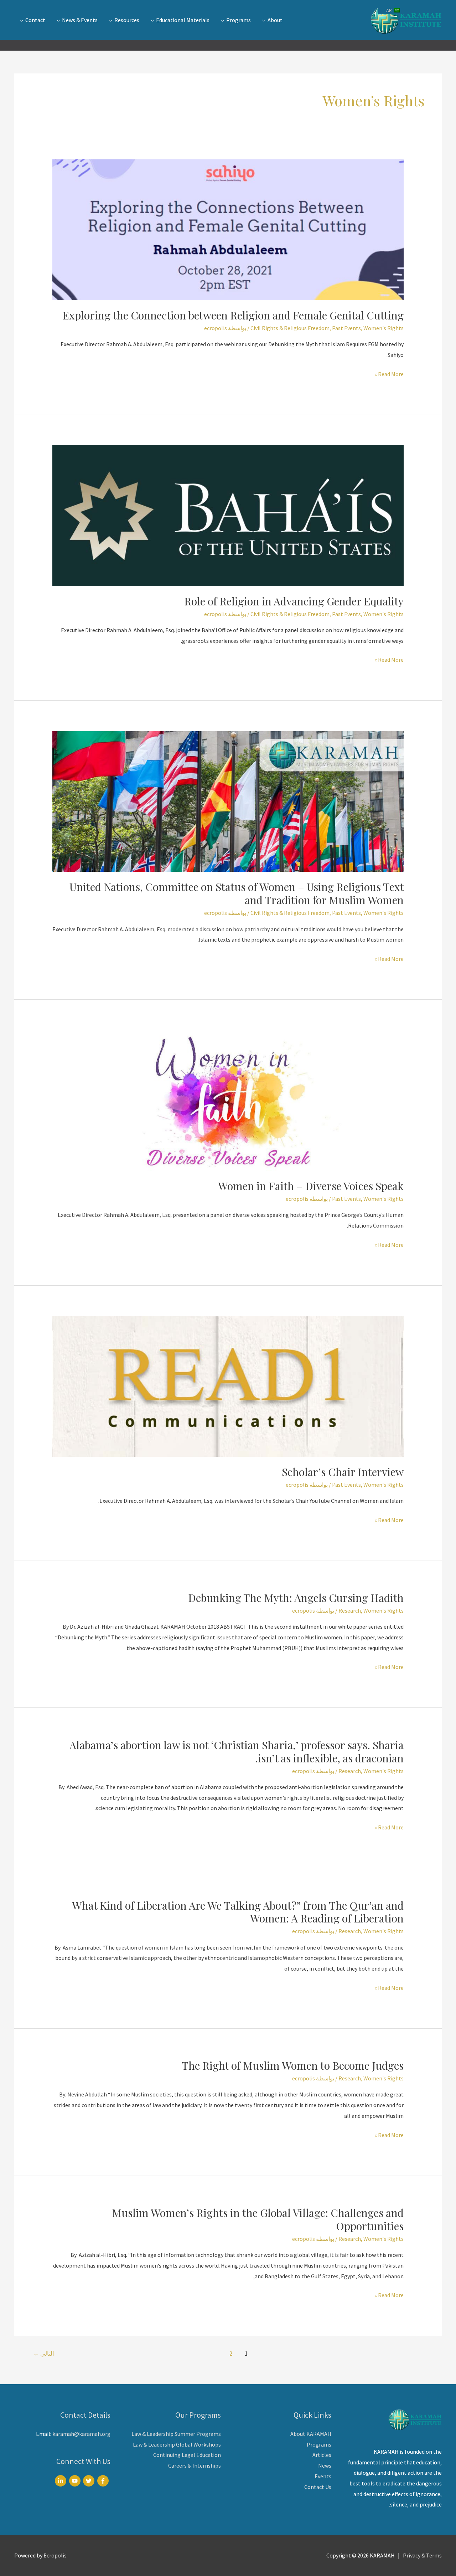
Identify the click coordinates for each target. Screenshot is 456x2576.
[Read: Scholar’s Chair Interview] (228, 1386)
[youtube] (76, 2481)
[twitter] (90, 2481)
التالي (44, 2354)
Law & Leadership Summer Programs (176, 2434)
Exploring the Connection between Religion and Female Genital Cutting (233, 315)
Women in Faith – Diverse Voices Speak (311, 1186)
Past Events (346, 328)
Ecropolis (55, 2555)
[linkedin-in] (61, 2481)
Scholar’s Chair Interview (343, 1472)
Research (350, 1610)
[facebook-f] (104, 2481)
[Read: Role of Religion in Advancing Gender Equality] (228, 515)
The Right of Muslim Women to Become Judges (293, 2065)
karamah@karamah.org (81, 2434)
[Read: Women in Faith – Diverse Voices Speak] (228, 1100)
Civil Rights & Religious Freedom (290, 328)
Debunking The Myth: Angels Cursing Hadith (296, 1598)
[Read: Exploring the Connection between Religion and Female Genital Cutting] (228, 229)
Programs (319, 2444)
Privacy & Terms (422, 2555)
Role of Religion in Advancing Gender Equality (294, 601)
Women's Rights (384, 328)
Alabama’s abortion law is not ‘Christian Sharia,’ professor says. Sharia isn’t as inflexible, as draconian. (237, 1752)
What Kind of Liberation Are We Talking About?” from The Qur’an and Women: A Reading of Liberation (238, 1912)
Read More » (389, 375)
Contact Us (318, 2487)
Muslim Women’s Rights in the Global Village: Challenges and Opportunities (258, 2219)
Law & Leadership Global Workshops (177, 2444)
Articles (322, 2455)
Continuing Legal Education (187, 2455)
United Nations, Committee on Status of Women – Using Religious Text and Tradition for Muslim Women (237, 893)
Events (323, 2476)
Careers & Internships (195, 2465)
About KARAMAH (311, 2434)
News (325, 2465)
